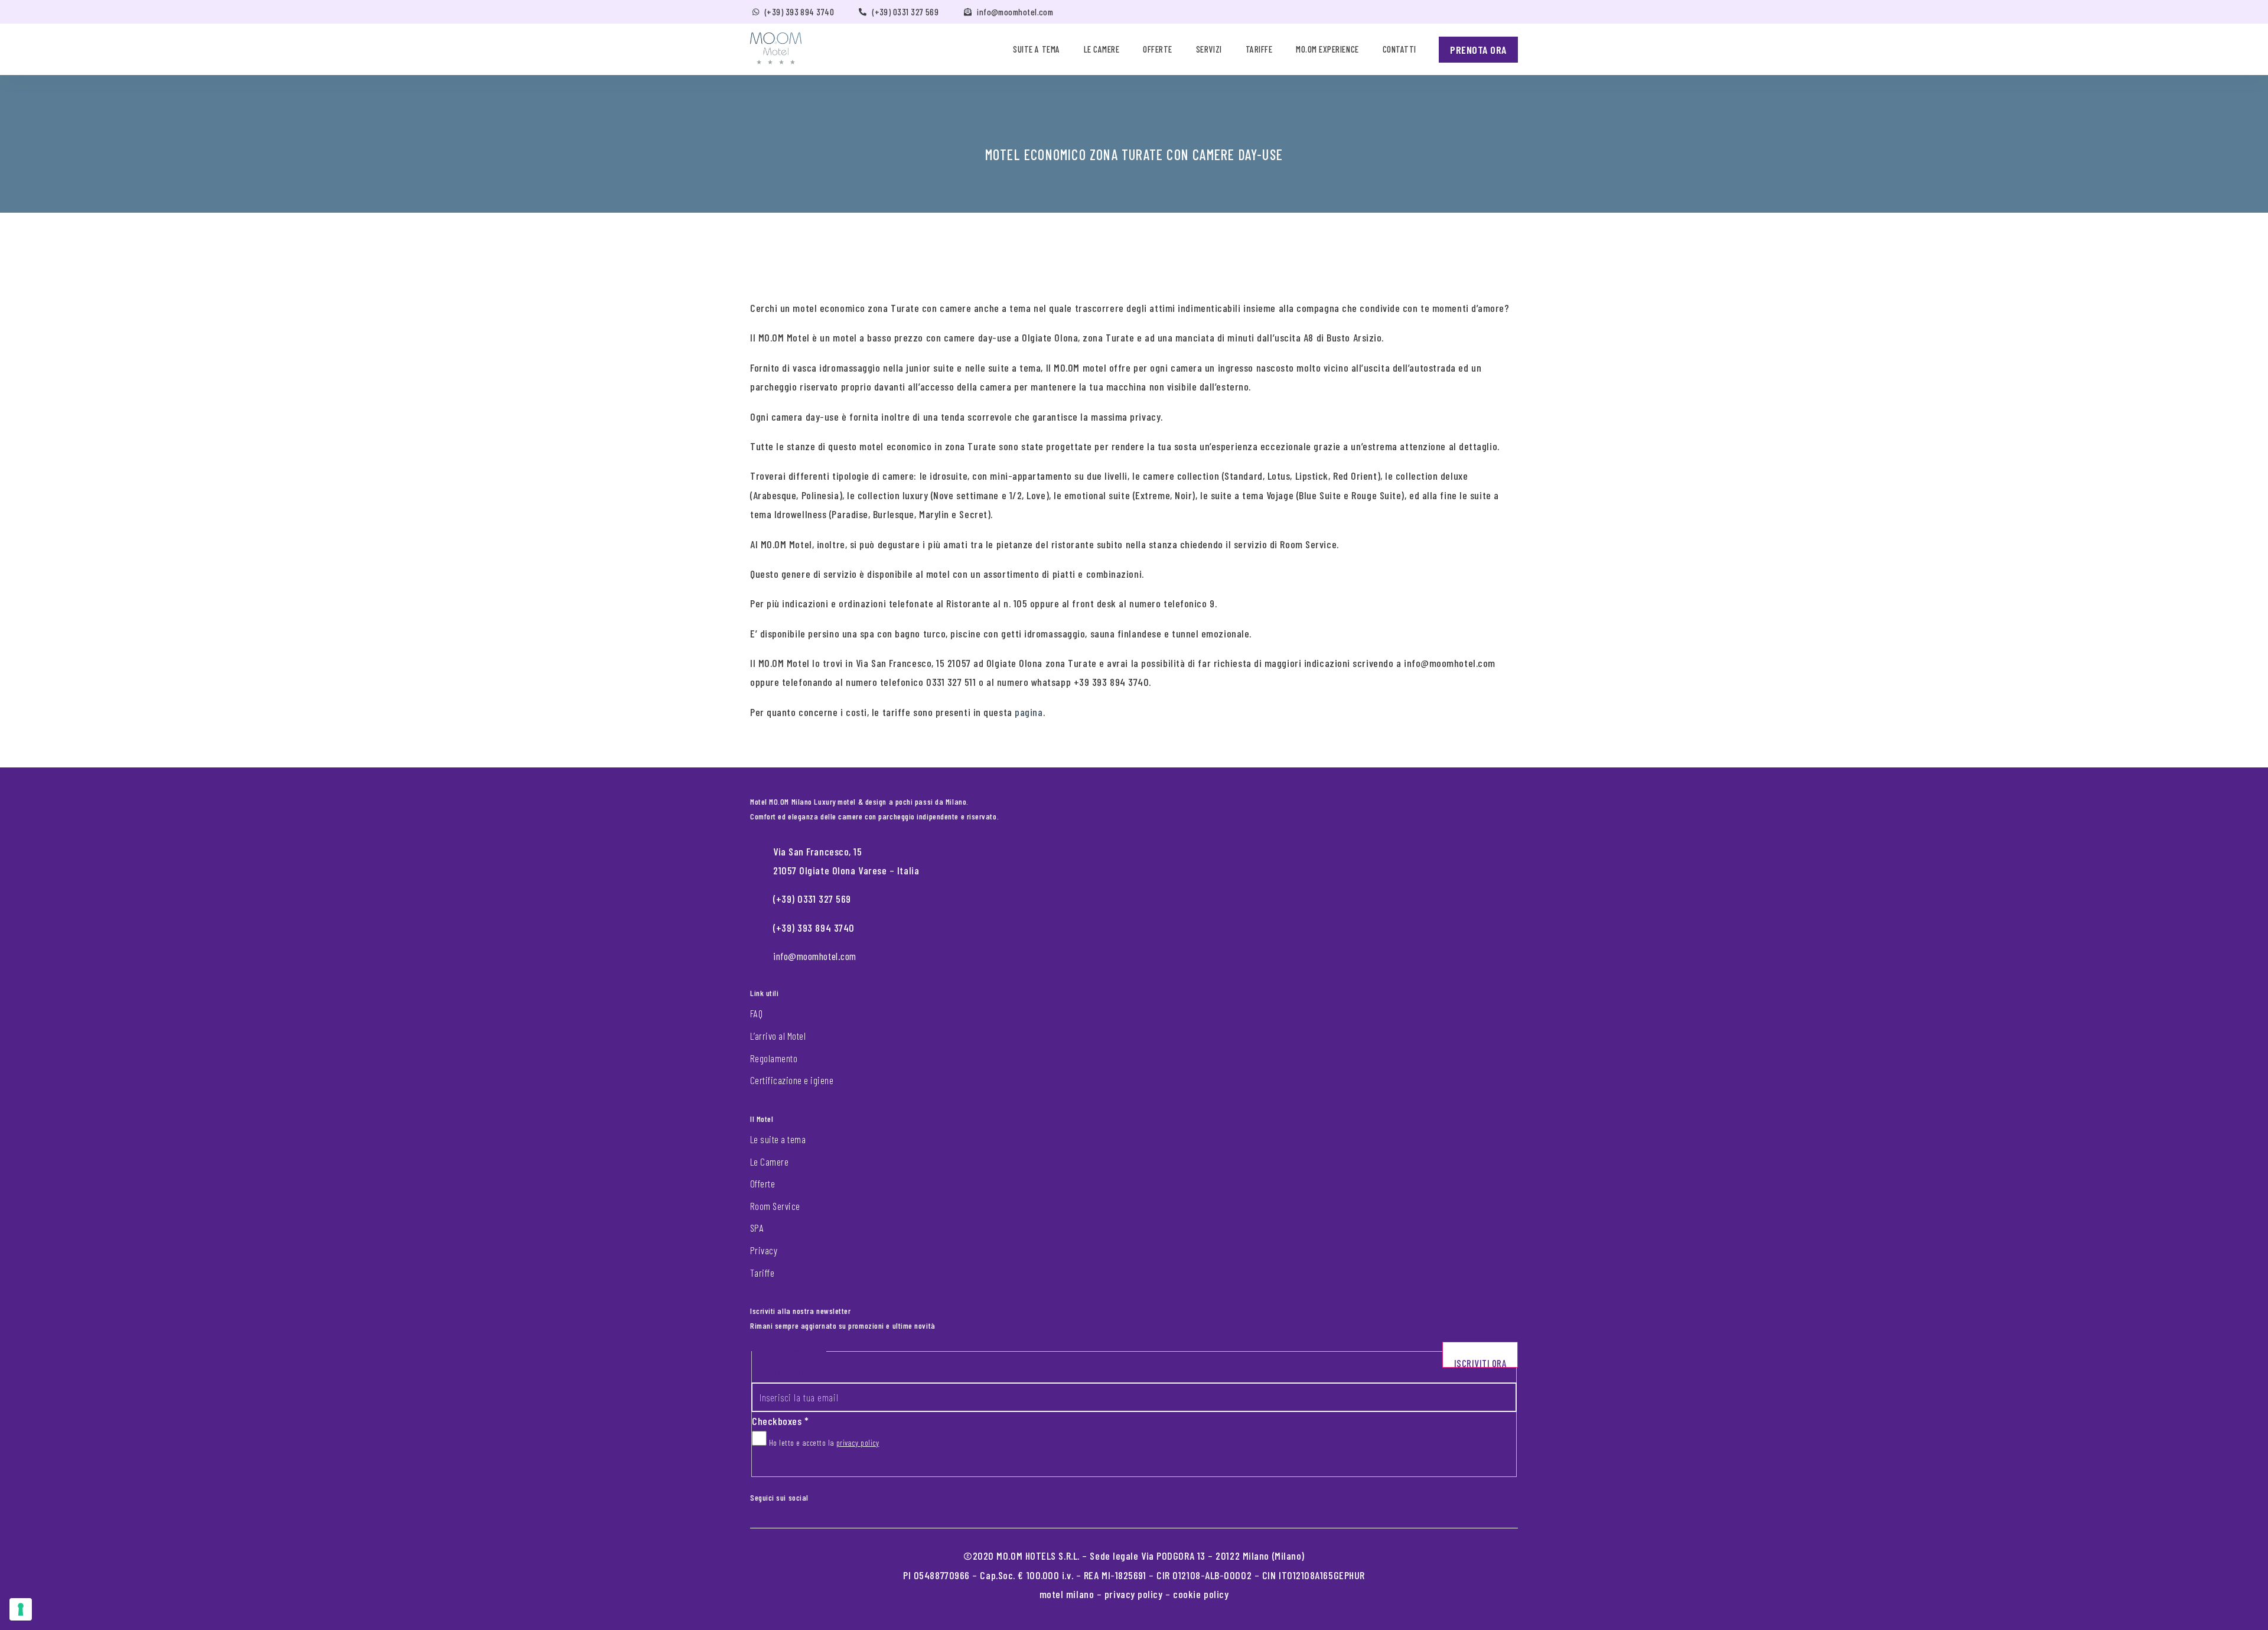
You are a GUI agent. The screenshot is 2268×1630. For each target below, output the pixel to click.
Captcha (767, 1464)
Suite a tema (1036, 49)
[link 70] (826, 1495)
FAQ (756, 1013)
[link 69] (817, 1495)
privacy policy (858, 1442)
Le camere (1102, 49)
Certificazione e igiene (792, 1080)
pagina (1029, 712)
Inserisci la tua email (794, 1372)
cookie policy (1201, 1594)
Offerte (1158, 49)
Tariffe (1259, 49)
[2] (21, 1609)
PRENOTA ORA (1478, 50)
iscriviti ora (1480, 1362)
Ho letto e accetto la (823, 1442)
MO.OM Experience (1327, 49)
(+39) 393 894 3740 (799, 12)
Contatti (1399, 49)
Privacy (764, 1250)
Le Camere (769, 1162)
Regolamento (774, 1058)
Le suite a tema (778, 1139)
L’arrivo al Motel (778, 1036)
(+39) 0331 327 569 (905, 12)
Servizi (1209, 49)
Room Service (775, 1206)
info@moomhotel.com (1015, 12)
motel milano (1067, 1594)
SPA (757, 1228)
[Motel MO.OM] (776, 48)
